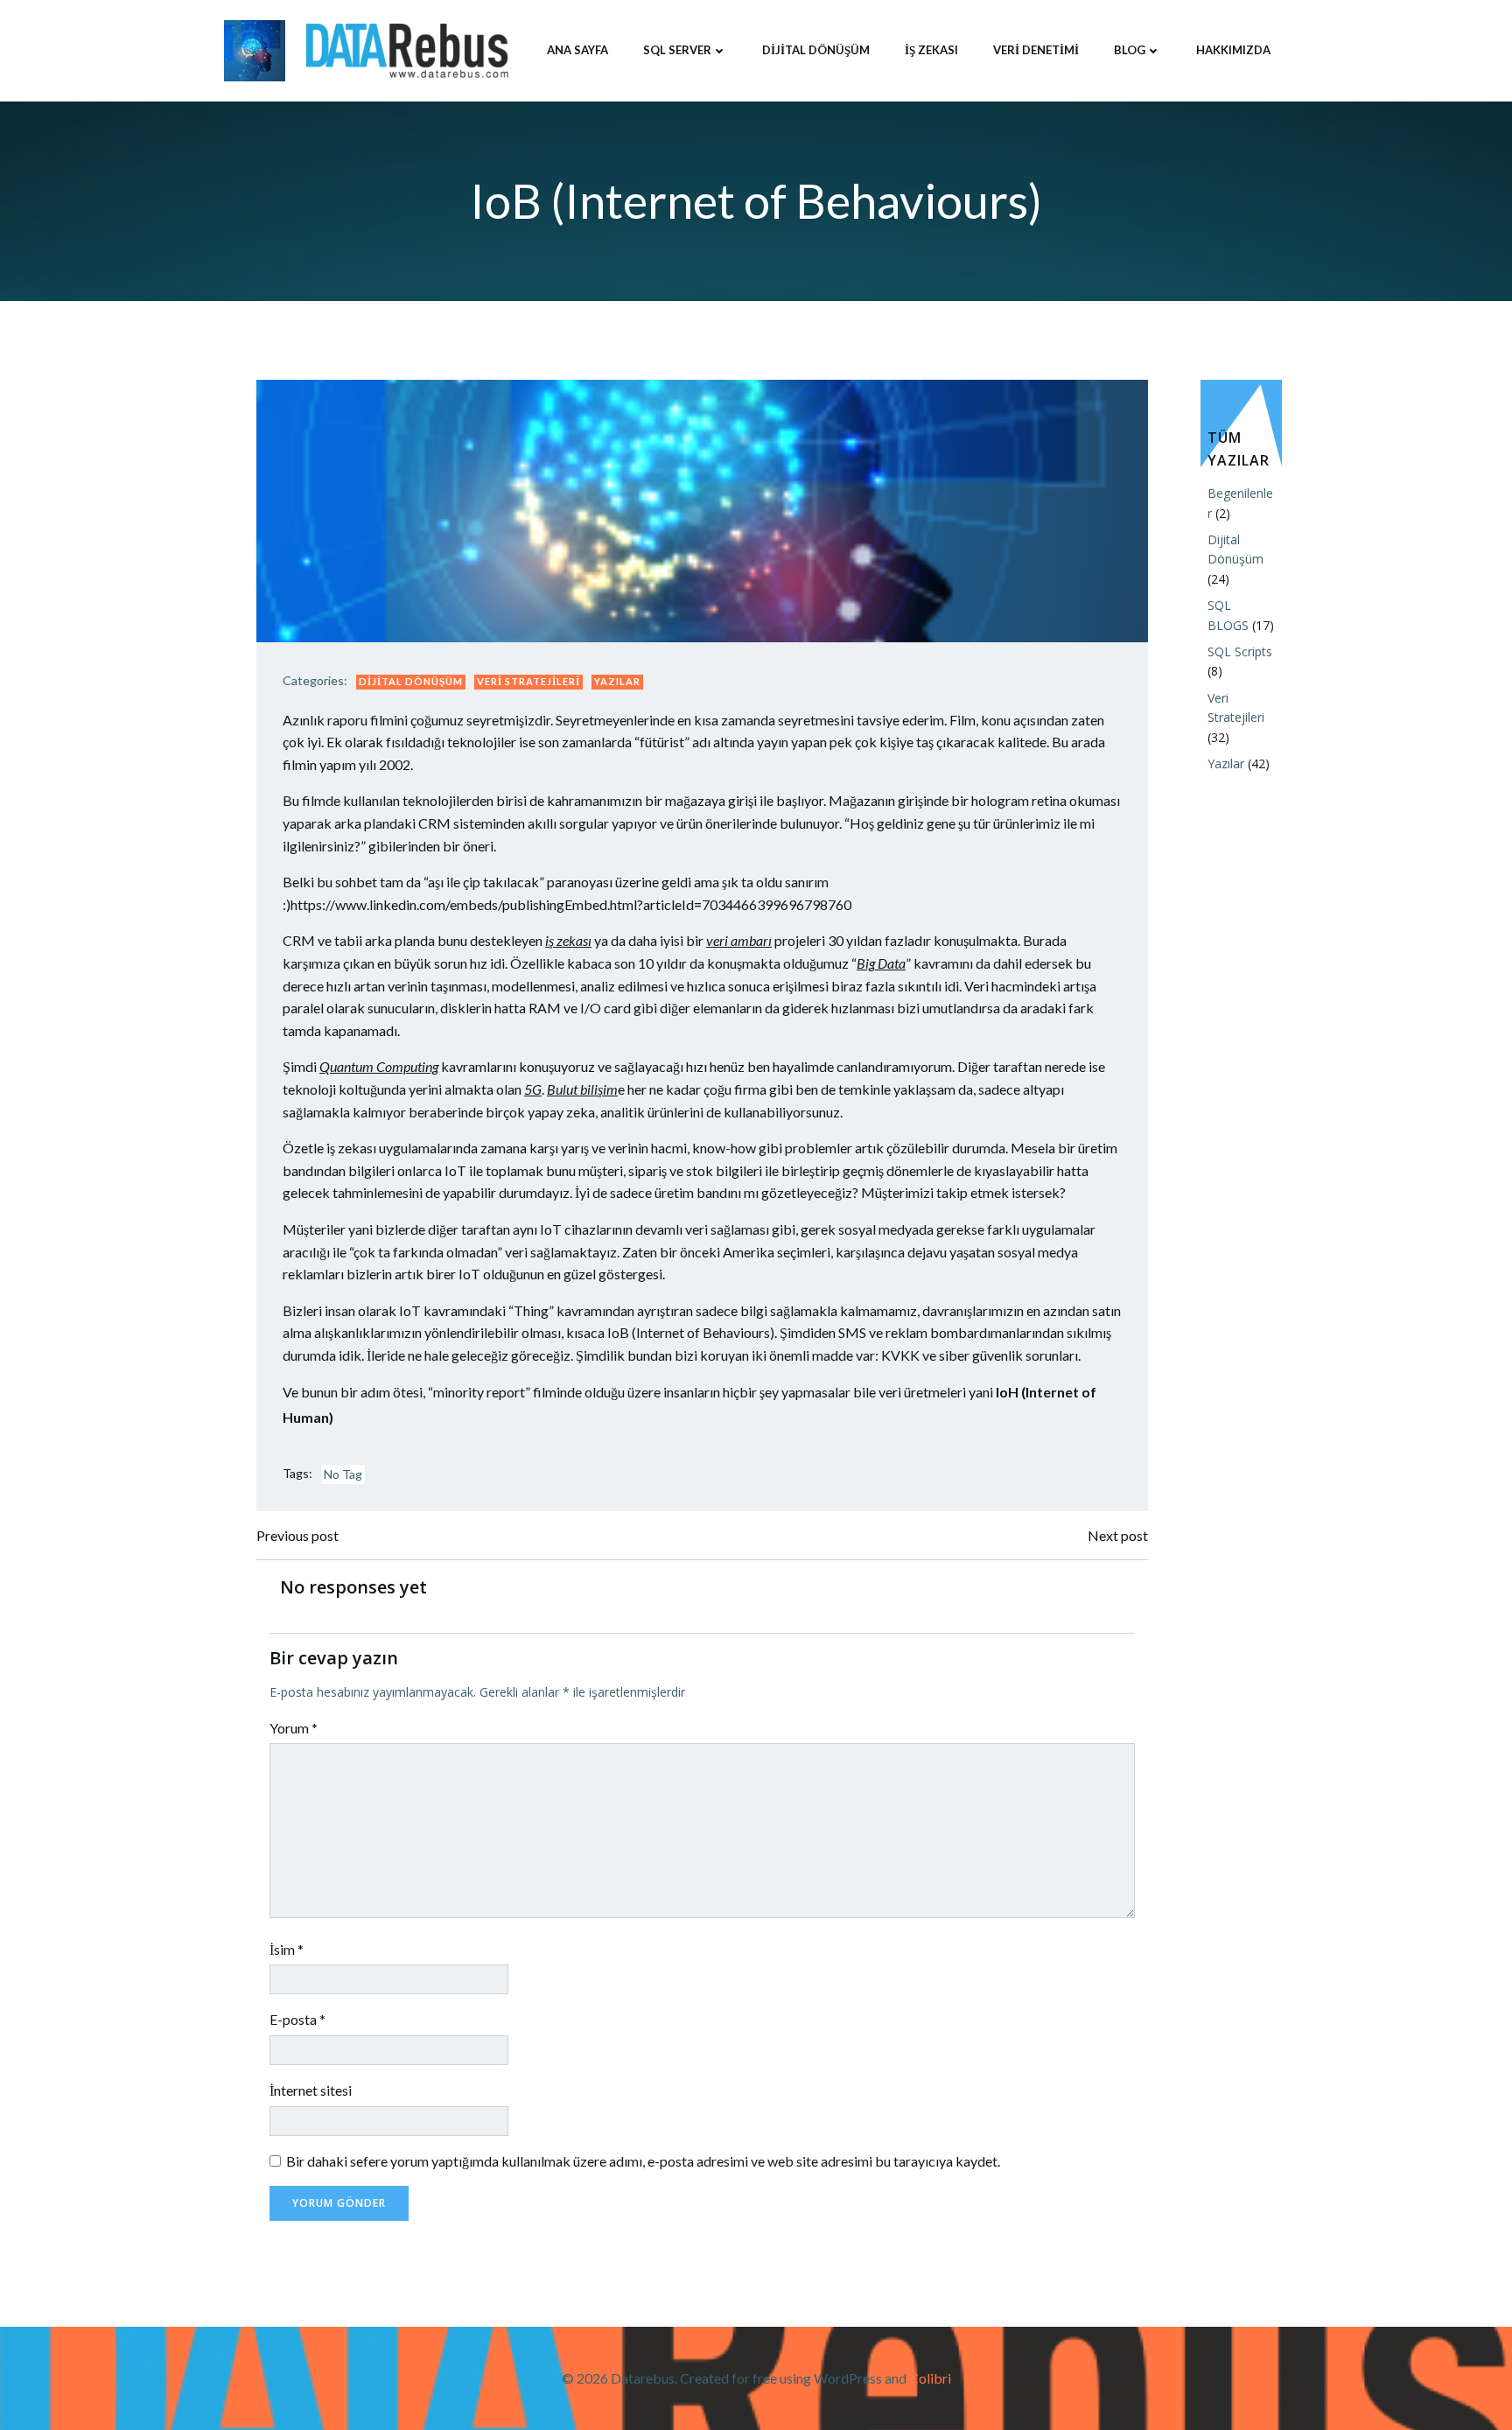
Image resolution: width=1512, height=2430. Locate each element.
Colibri (930, 2378)
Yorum (294, 1728)
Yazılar (617, 681)
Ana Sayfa (577, 50)
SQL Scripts (1240, 651)
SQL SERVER (677, 50)
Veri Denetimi (1036, 50)
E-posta (297, 2019)
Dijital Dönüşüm (816, 50)
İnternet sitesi (311, 2090)
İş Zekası (931, 50)
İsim (287, 1949)
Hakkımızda (1233, 50)
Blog (1130, 50)
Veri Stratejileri (528, 681)
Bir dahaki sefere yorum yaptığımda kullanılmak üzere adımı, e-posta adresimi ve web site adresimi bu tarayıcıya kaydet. (643, 2161)
